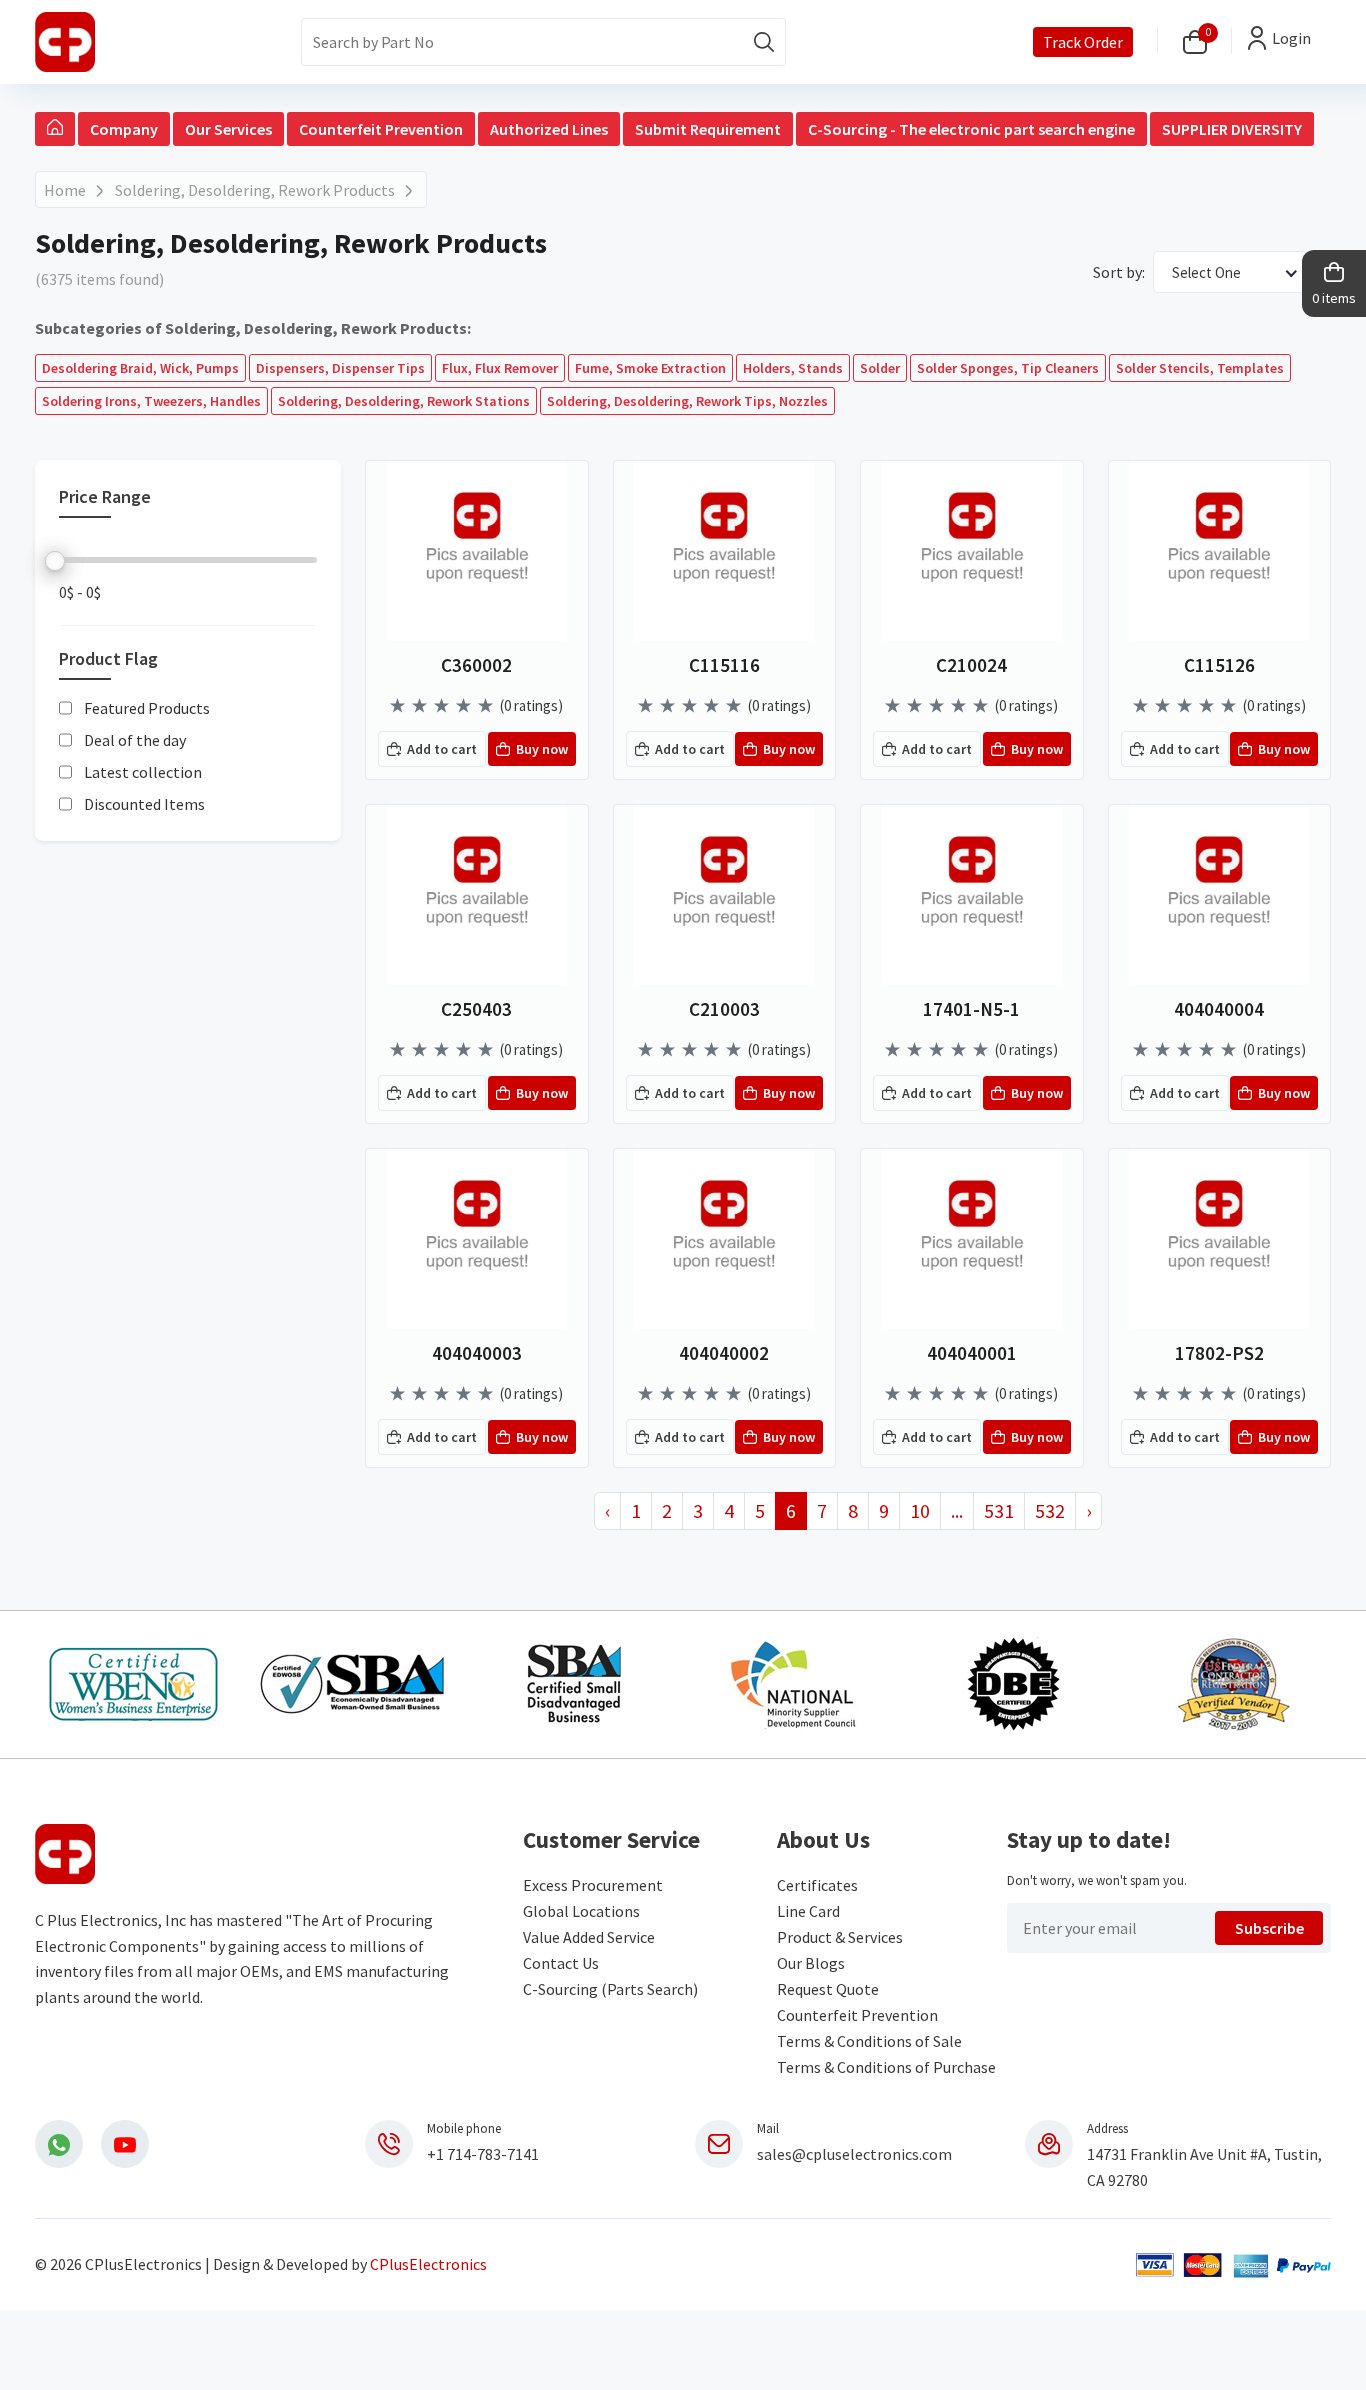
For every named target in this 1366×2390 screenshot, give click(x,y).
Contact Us (561, 1963)
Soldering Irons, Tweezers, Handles (151, 401)
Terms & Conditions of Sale (869, 2041)
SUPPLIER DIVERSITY (1232, 129)
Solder (880, 368)
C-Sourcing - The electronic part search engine (971, 129)
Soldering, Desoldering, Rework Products (255, 190)
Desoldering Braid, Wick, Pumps (140, 368)
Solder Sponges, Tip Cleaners (1008, 368)
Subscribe (1269, 1928)
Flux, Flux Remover (500, 368)
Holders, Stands (793, 368)
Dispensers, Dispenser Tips (340, 368)
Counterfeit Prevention (381, 129)
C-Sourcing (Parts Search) (610, 1989)
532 (1050, 1510)
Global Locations (581, 1911)
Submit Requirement (708, 129)
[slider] (55, 561)
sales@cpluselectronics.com (854, 2154)
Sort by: (1119, 272)
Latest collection (143, 773)
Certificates (817, 1885)
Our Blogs (811, 1963)
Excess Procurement (593, 1885)
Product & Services (840, 1937)
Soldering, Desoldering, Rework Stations (404, 401)
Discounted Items (144, 805)
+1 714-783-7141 (483, 2154)
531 (999, 1510)
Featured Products (147, 709)
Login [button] (1291, 38)
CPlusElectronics (428, 2264)
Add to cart (442, 749)
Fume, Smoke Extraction (650, 368)
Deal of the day (135, 741)
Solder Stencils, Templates (1200, 368)
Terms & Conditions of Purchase (886, 2067)
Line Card (808, 1911)
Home (65, 190)
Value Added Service (589, 1937)
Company (124, 129)
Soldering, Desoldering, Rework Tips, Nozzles (687, 401)
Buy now (542, 749)
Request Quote (828, 1989)
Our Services (228, 129)
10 (920, 1510)
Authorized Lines (549, 129)
